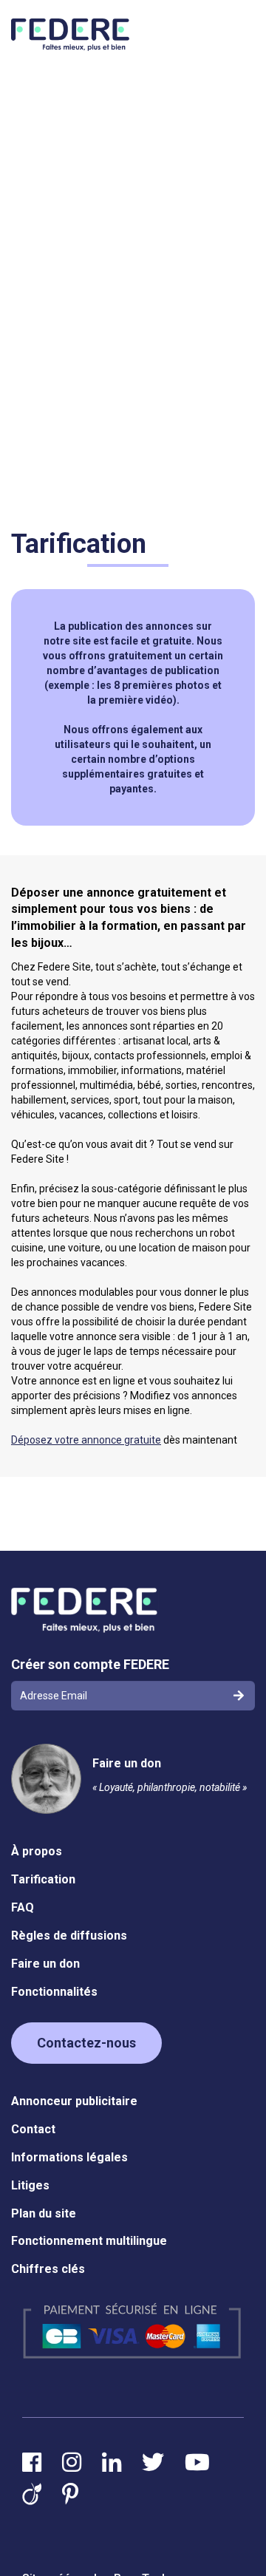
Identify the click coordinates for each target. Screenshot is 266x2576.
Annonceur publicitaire (74, 2101)
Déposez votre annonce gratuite (86, 1440)
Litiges (30, 2185)
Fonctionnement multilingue (89, 2241)
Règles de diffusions (69, 1936)
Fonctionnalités (54, 1992)
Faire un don (127, 1763)
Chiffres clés (48, 2269)
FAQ (23, 1907)
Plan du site (44, 2213)
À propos (37, 1851)
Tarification (43, 1879)
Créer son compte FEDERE (90, 1664)
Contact (33, 2129)
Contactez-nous (86, 2043)
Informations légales (69, 2157)
